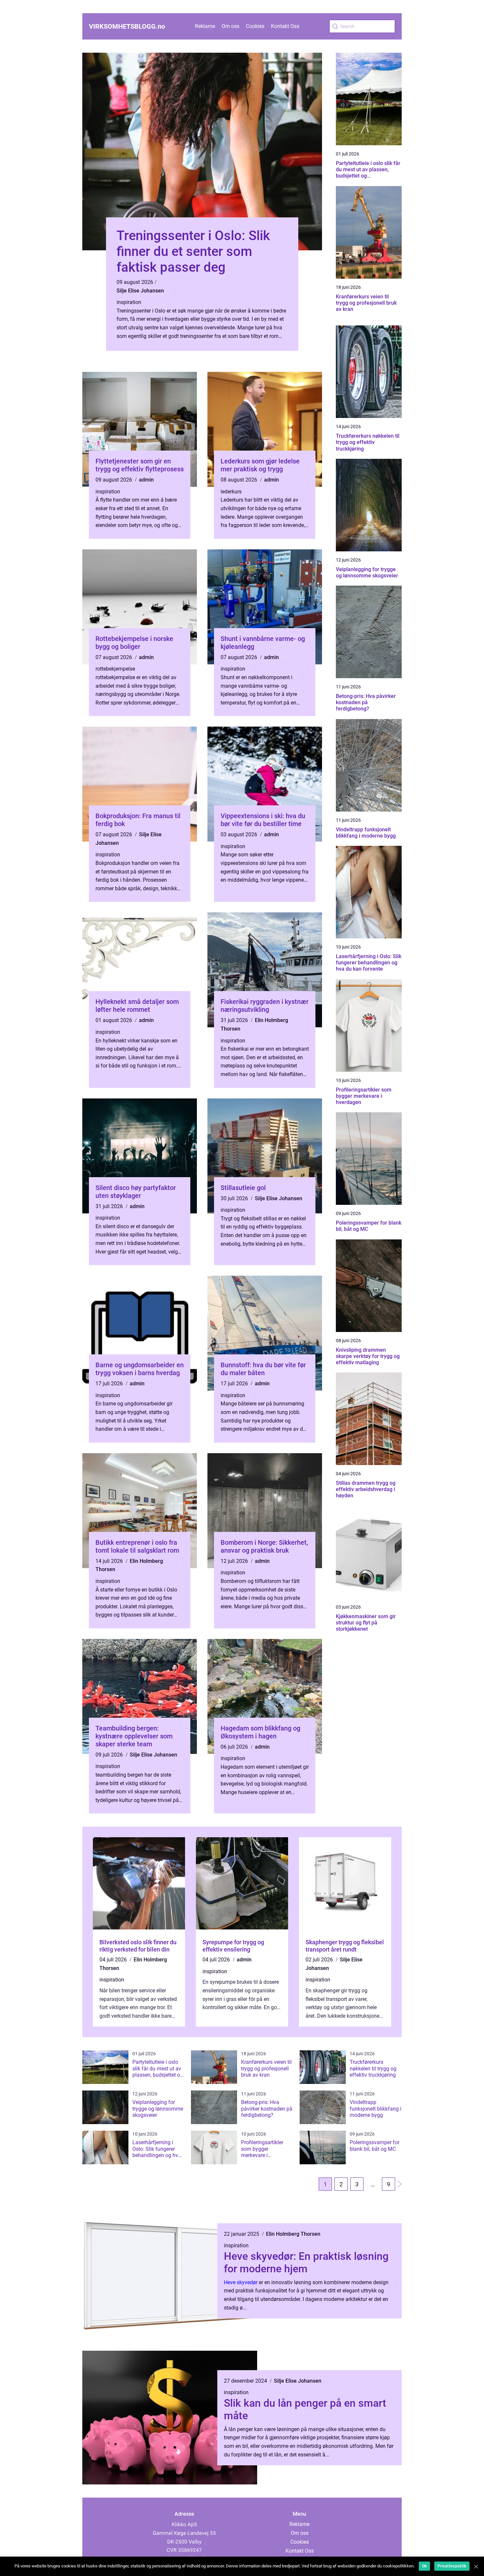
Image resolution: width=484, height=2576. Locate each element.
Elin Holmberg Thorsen (293, 2234)
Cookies (255, 26)
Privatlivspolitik (452, 2566)
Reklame (205, 26)
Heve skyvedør (241, 2282)
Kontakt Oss (285, 26)
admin (146, 480)
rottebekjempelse (115, 669)
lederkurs (231, 492)
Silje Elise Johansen (140, 291)
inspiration (129, 302)
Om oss (230, 26)
